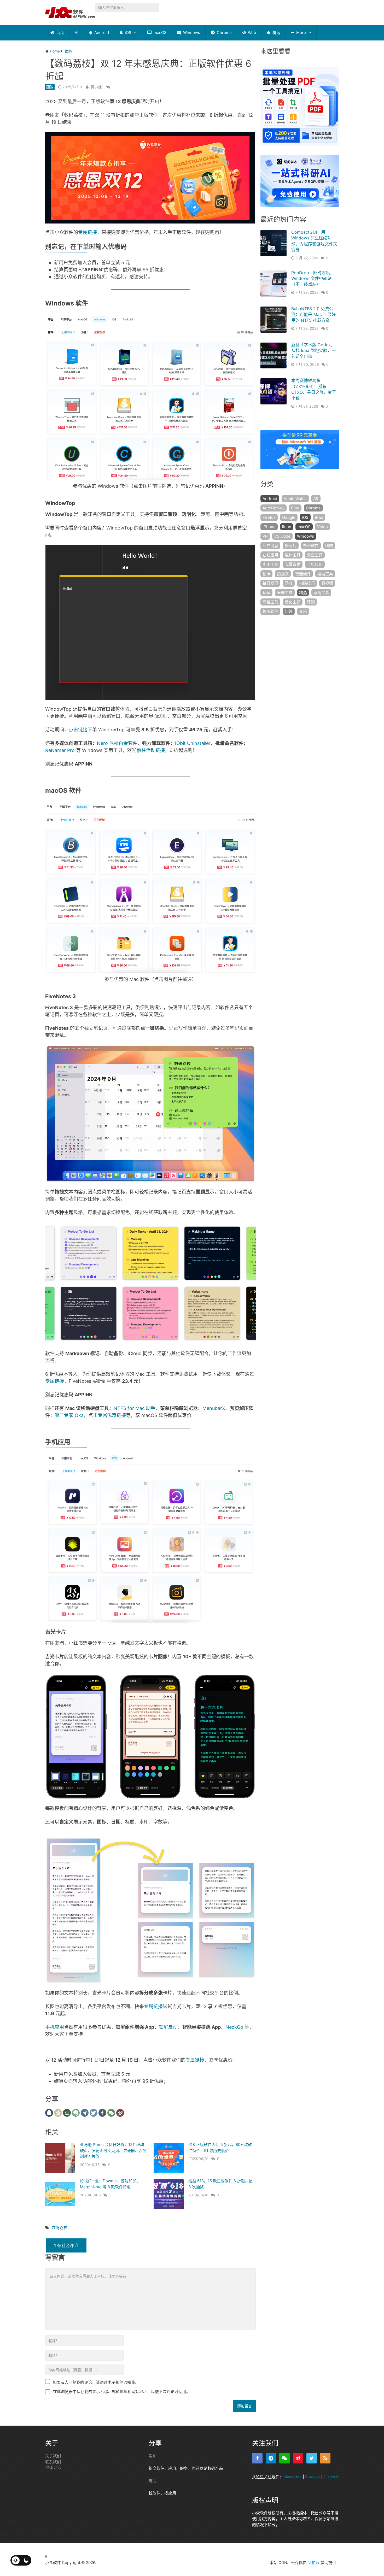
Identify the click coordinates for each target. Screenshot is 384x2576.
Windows (191, 33)
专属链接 (88, 232)
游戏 (289, 583)
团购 (50, 87)
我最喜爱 (293, 564)
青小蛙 (96, 87)
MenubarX (214, 1408)
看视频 (327, 583)
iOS (128, 33)
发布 (153, 2456)
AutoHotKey (274, 508)
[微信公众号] (284, 2458)
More (301, 33)
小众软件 (53, 2563)
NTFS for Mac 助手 (135, 1408)
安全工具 (315, 555)
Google (289, 517)
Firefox (269, 517)
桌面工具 (325, 574)
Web (251, 33)
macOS (160, 33)
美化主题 (293, 602)
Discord (331, 2477)
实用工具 (270, 564)
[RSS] (325, 2458)
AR (316, 499)
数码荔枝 (60, 2228)
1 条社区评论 (66, 2245)
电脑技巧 (307, 583)
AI (77, 33)
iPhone (269, 527)
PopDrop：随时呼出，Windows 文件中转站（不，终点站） (313, 278)
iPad (319, 517)
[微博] (298, 2458)
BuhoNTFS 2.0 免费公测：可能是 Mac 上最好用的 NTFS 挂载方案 (313, 314)
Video (322, 527)
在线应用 (270, 555)
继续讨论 (53, 2468)
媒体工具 (293, 555)
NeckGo (234, 2027)
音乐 (303, 611)
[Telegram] (271, 2458)
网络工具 (270, 602)
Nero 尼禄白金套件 (117, 743)
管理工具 (285, 593)
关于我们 (53, 2456)
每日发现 (270, 583)
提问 (153, 2481)
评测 (311, 602)
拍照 (266, 574)
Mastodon (293, 2477)
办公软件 (311, 546)
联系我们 (53, 2462)
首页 (60, 33)
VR (265, 536)
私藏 (266, 593)
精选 (276, 33)
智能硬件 (303, 574)
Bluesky (312, 2477)
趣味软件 (270, 611)
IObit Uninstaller (193, 743)
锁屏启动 (168, 2027)
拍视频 (283, 574)
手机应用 (55, 2027)
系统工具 (321, 593)
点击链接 (78, 730)
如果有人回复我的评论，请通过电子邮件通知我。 (96, 2382)
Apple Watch (295, 499)
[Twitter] (312, 2458)
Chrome (224, 33)
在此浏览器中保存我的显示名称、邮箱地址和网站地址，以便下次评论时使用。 (122, 2392)
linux (287, 527)
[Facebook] (257, 2458)
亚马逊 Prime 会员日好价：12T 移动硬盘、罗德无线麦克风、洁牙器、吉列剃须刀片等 (113, 2150)
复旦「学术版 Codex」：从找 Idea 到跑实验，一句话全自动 (314, 351)
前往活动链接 (151, 750)
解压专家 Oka (69, 1415)
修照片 (291, 546)
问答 (289, 611)
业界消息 (270, 546)
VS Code (282, 536)
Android (101, 33)
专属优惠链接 (112, 1415)
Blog (295, 508)
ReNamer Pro (60, 750)
